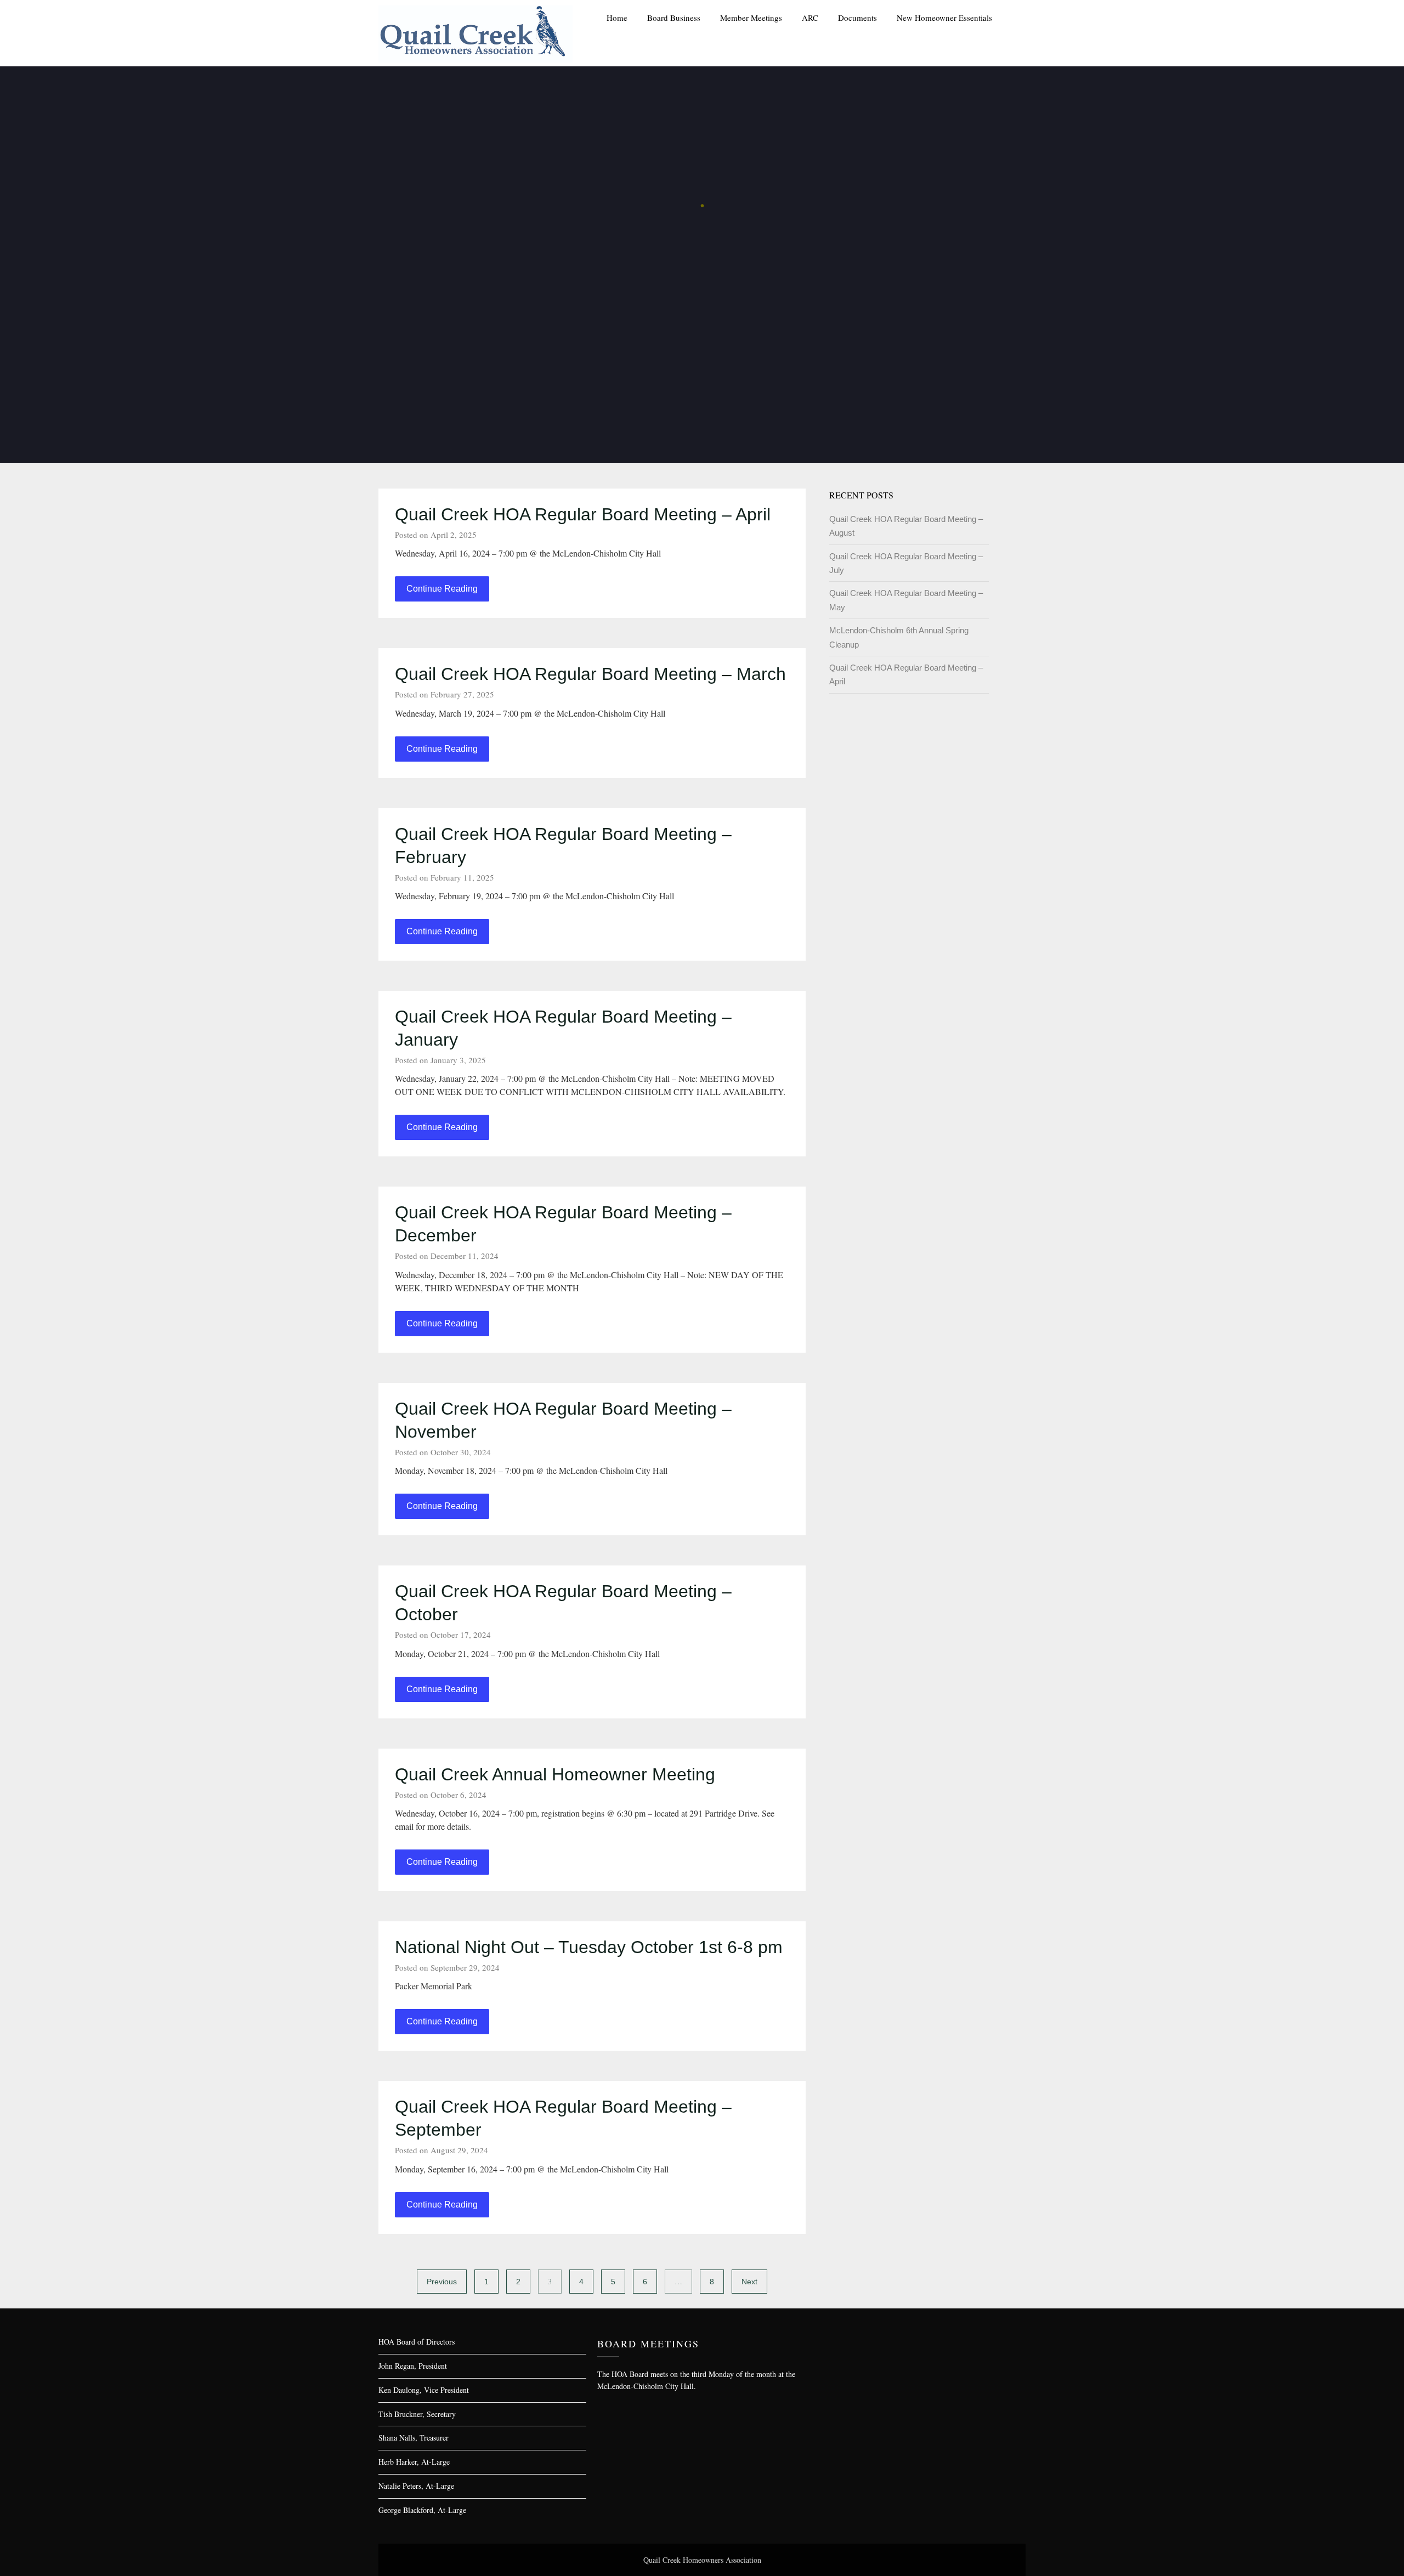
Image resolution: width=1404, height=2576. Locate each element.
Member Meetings (751, 18)
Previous (442, 2282)
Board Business (674, 18)
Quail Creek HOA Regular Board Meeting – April (583, 514)
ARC (810, 18)
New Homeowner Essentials (944, 18)
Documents (857, 18)
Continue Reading (442, 589)
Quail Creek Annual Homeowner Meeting (555, 1774)
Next (749, 2282)
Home (617, 18)
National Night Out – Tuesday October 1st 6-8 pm (589, 1947)
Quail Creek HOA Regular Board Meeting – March (590, 674)
